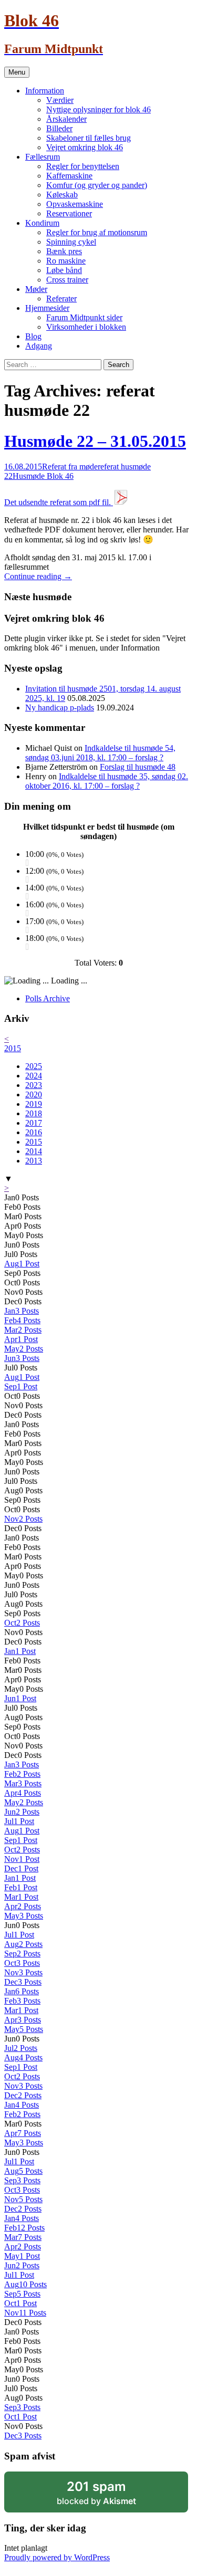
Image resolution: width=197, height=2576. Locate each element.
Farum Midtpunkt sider (84, 317)
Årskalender (66, 119)
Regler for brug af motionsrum (97, 232)
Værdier (60, 100)
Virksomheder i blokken (86, 327)
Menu (17, 72)
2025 (34, 1066)
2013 (34, 1161)
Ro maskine (66, 261)
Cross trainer (67, 280)
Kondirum (42, 223)
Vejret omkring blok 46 (85, 147)
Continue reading (38, 576)
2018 (34, 1113)
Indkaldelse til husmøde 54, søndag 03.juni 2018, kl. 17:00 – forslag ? (100, 753)
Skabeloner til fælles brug (89, 138)
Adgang (39, 346)
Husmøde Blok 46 (43, 476)
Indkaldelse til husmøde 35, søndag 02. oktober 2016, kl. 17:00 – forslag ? (107, 781)
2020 (34, 1095)
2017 (34, 1123)
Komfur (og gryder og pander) (97, 185)
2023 (34, 1085)
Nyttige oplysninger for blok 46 (98, 109)
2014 (34, 1151)
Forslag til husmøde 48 (138, 767)
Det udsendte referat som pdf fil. (59, 502)
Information (45, 91)
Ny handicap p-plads (60, 708)
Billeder (59, 128)
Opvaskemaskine (75, 204)
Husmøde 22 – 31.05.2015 (95, 441)
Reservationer (69, 213)
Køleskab (62, 195)
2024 (34, 1076)
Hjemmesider (47, 308)
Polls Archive (48, 998)
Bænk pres (64, 251)
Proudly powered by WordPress (57, 2557)
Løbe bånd (64, 270)
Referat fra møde (70, 467)
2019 (34, 1104)
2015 (13, 1048)
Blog (33, 336)
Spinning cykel (71, 242)
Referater (61, 299)
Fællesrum (43, 157)
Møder (36, 289)
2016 (34, 1132)
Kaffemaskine (69, 176)
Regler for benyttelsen (83, 166)
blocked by (96, 2493)
